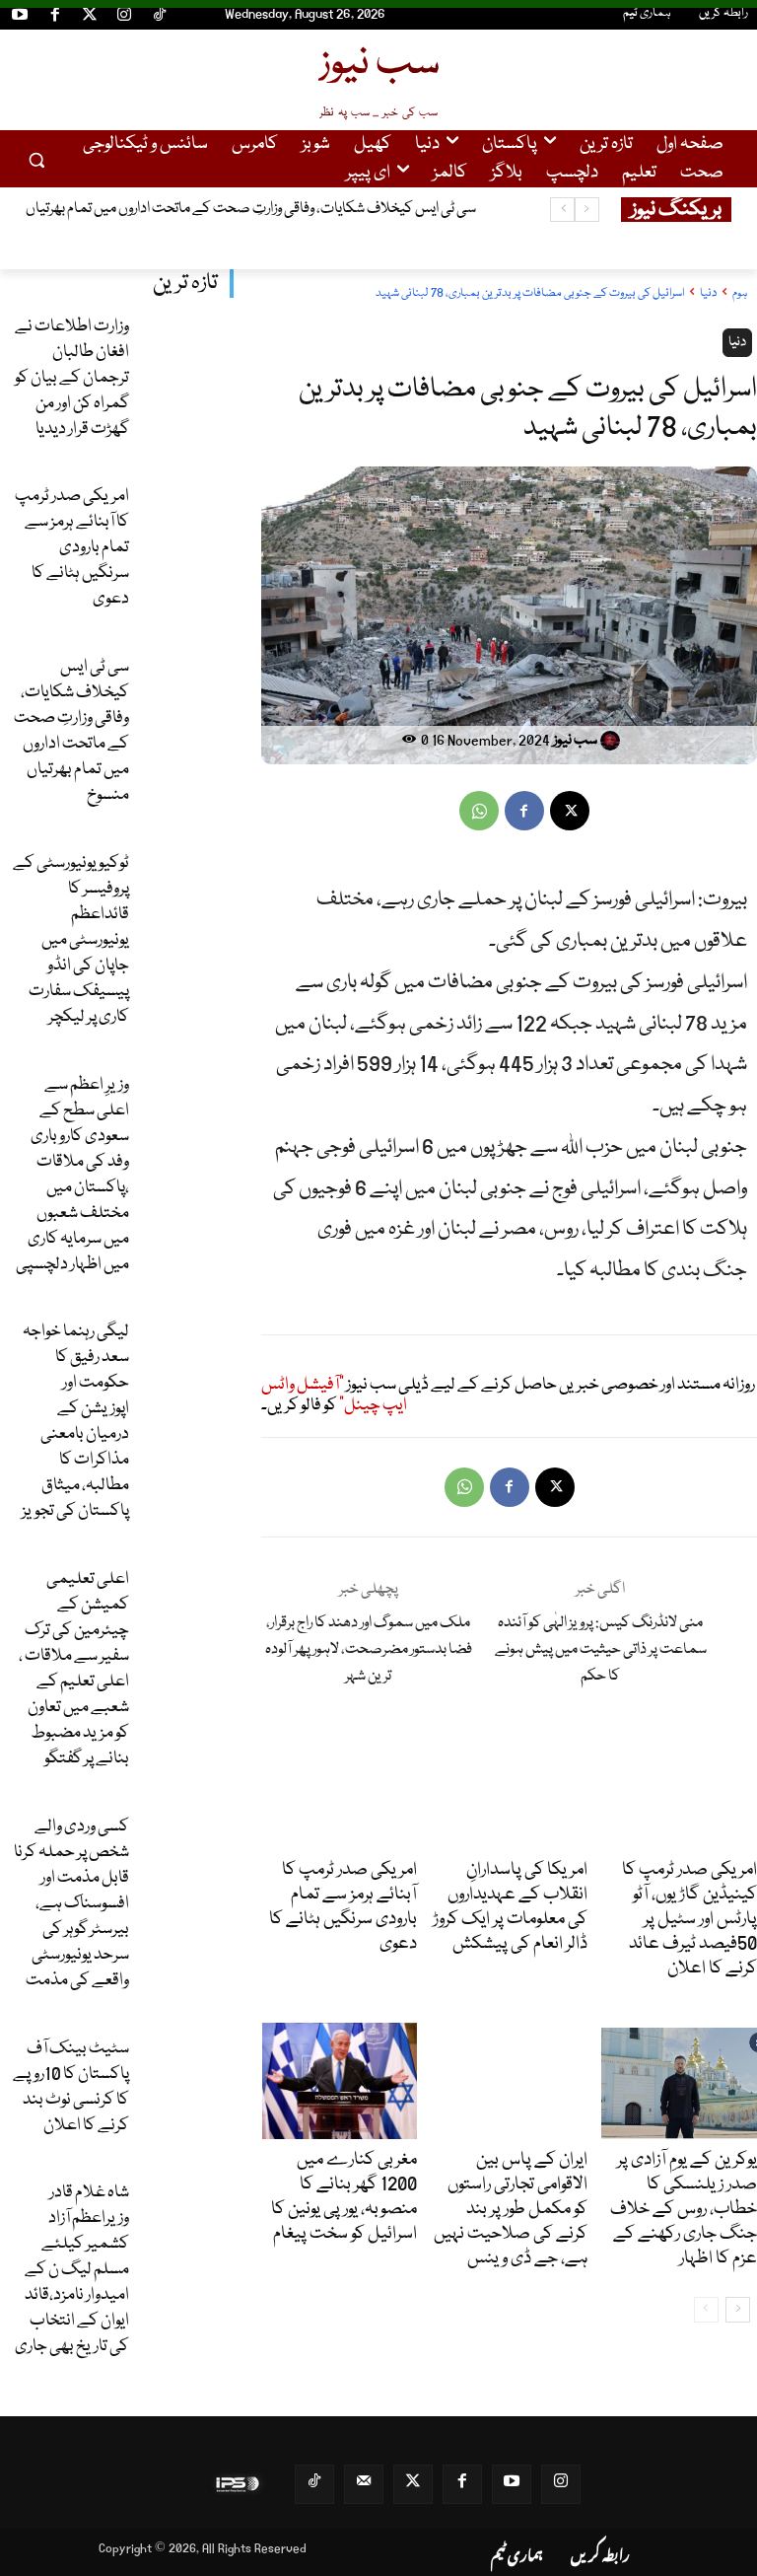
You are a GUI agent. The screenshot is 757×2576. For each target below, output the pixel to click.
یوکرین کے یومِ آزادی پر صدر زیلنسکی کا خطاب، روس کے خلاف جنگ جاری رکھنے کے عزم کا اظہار (684, 2209)
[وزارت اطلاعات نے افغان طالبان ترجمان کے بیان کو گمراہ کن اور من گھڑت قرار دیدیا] (187, 351)
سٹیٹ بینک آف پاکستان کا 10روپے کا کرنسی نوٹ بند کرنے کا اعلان (71, 2087)
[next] (562, 210)
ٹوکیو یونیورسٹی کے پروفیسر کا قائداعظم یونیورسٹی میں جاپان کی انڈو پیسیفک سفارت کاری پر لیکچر (71, 940)
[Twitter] (90, 18)
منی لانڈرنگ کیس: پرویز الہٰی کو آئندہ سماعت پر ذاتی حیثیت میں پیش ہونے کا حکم (601, 1650)
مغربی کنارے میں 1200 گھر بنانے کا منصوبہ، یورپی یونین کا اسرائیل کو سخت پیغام (344, 2197)
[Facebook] (54, 18)
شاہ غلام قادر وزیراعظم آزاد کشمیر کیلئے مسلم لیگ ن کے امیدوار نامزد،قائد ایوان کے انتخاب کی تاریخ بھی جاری (72, 2270)
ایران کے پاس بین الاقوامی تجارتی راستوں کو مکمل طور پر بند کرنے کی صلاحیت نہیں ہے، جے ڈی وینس (511, 2209)
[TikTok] (160, 18)
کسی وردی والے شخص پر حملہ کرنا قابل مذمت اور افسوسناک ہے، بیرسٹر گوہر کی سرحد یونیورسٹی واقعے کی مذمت (71, 1904)
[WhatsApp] (479, 811)
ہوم (740, 293)
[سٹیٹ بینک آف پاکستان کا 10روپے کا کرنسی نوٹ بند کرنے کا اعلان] (187, 2073)
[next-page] (738, 2310)
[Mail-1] (364, 2484)
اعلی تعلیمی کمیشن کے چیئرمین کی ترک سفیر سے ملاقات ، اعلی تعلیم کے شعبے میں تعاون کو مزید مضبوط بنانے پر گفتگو (74, 1669)
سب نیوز (575, 741)
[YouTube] (20, 18)
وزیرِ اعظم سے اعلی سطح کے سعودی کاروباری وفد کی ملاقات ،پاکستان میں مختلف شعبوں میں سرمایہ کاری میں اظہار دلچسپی (72, 1175)
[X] (570, 811)
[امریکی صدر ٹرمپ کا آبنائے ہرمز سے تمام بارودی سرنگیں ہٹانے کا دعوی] (187, 521)
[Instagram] (124, 18)
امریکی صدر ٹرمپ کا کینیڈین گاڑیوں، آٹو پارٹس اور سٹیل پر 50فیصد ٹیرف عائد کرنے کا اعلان (689, 1919)
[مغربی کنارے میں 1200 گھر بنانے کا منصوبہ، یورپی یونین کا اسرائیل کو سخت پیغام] (340, 2081)
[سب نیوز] (613, 741)
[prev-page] (706, 2310)
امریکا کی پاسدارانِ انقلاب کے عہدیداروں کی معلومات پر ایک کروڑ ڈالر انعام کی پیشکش (510, 1907)
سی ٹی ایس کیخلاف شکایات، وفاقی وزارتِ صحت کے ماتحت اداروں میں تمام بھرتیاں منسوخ (71, 731)
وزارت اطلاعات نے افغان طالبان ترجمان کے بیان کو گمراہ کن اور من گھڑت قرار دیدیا (72, 378)
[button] (37, 159)
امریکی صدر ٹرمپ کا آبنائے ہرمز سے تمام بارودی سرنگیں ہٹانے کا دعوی (72, 548)
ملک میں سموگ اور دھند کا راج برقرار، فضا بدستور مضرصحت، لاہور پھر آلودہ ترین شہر (369, 1650)
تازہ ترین (185, 284)
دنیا (708, 293)
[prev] (587, 210)
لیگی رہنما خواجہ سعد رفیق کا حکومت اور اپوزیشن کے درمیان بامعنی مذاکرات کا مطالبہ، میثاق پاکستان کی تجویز (75, 1422)
